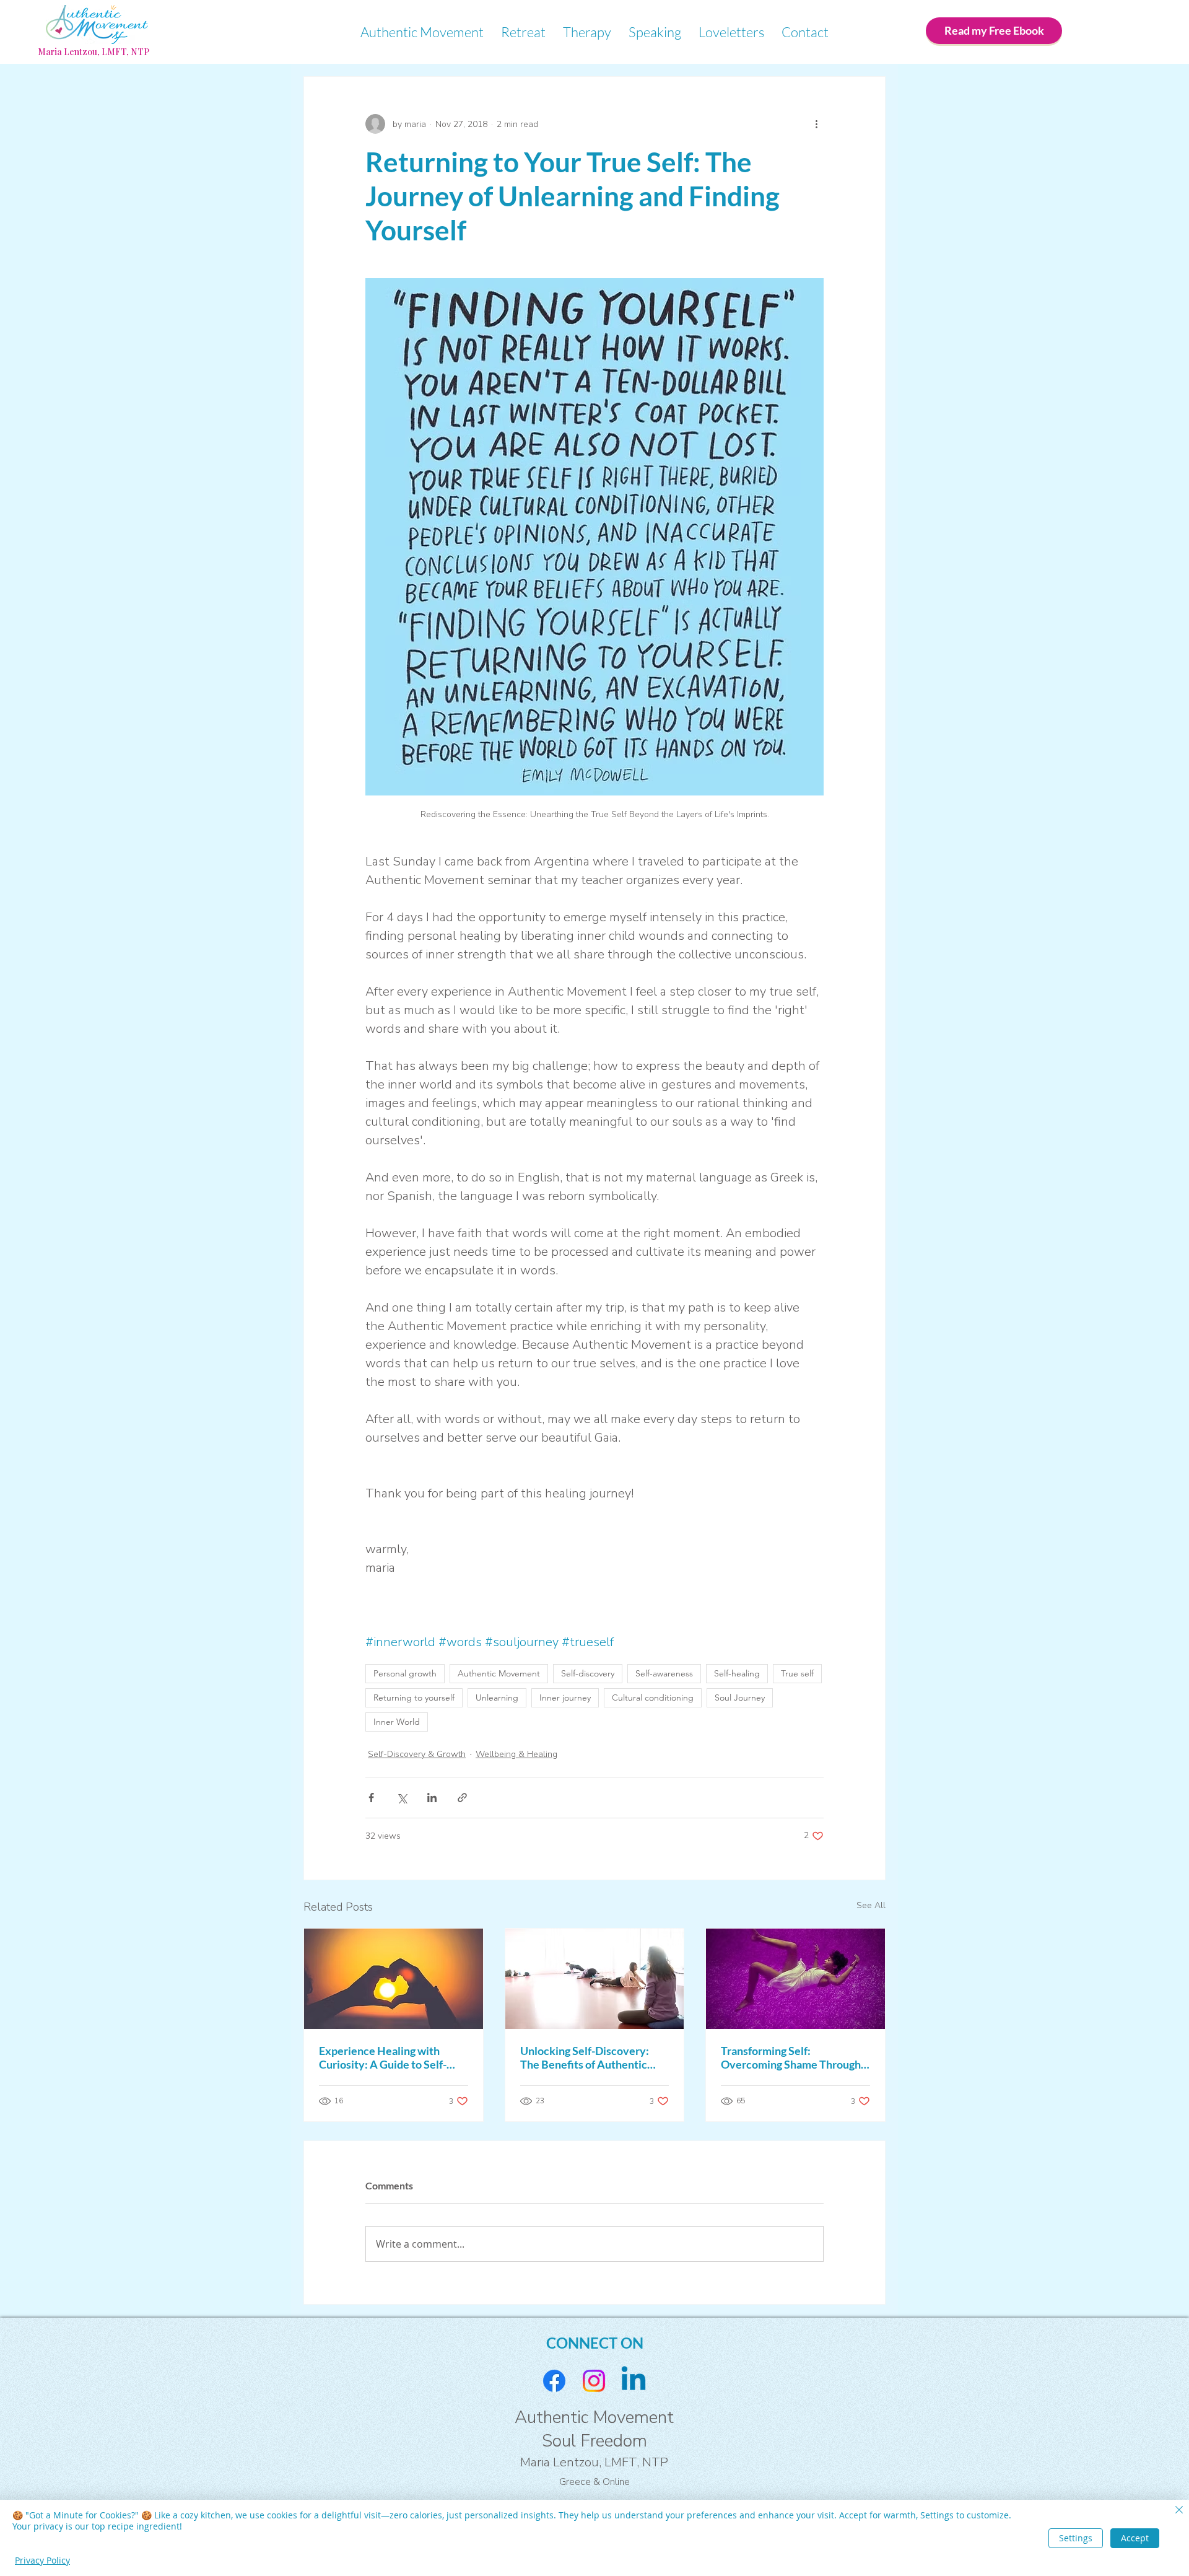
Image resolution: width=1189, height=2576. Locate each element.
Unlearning (497, 1698)
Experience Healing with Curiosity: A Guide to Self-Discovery (383, 2057)
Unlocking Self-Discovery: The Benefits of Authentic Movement (585, 2057)
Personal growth (405, 1673)
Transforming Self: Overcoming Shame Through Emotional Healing (791, 2057)
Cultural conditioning (653, 1698)
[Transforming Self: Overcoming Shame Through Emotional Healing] (795, 1979)
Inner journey (565, 1698)
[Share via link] (462, 1798)
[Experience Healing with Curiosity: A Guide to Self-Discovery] (394, 1979)
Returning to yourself (414, 1698)
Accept (1135, 2538)
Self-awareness (664, 1673)
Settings (1076, 2538)
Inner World (397, 1722)
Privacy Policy (42, 2560)
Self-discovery (588, 1673)
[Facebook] (554, 2381)
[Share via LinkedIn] (432, 1798)
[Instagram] (594, 2381)
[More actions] (816, 124)
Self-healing (737, 1673)
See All (871, 1905)
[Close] (1179, 2511)
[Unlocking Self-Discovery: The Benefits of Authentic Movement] (595, 1979)
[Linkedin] (634, 2381)
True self (797, 1673)
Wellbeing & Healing (516, 1754)
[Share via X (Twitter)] (402, 1798)
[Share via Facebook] (371, 1798)
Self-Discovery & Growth (417, 1754)
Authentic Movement (499, 1673)
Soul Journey (740, 1698)
